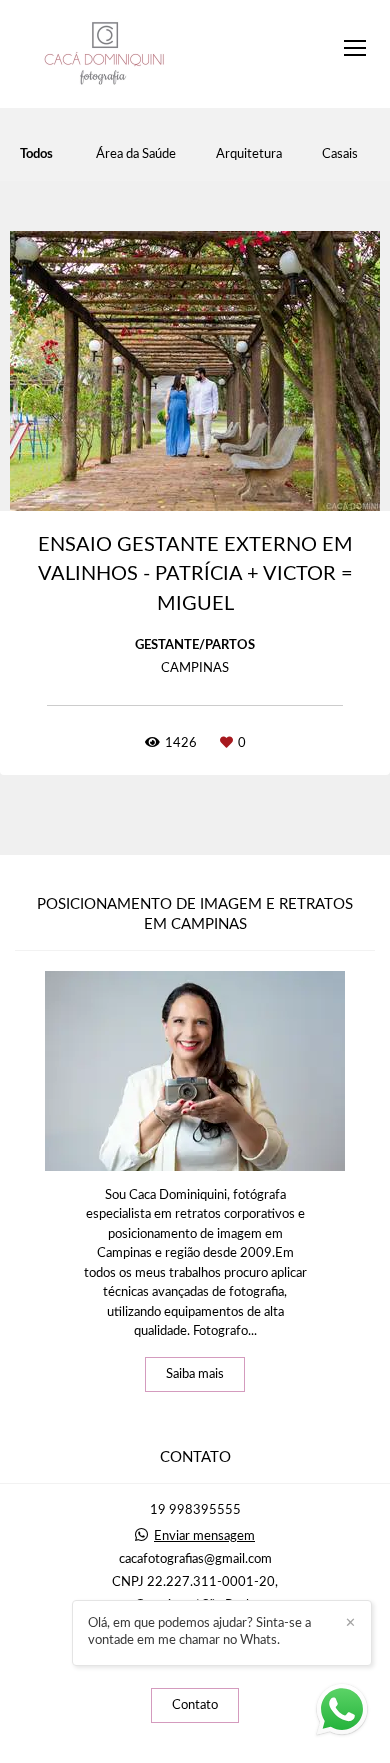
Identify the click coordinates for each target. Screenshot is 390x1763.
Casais (340, 154)
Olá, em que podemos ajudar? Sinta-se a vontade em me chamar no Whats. (199, 1632)
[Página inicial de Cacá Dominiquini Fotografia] (104, 54)
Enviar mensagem (204, 1536)
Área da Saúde (136, 154)
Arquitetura (249, 154)
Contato (195, 1705)
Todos (36, 154)
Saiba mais (195, 1374)
